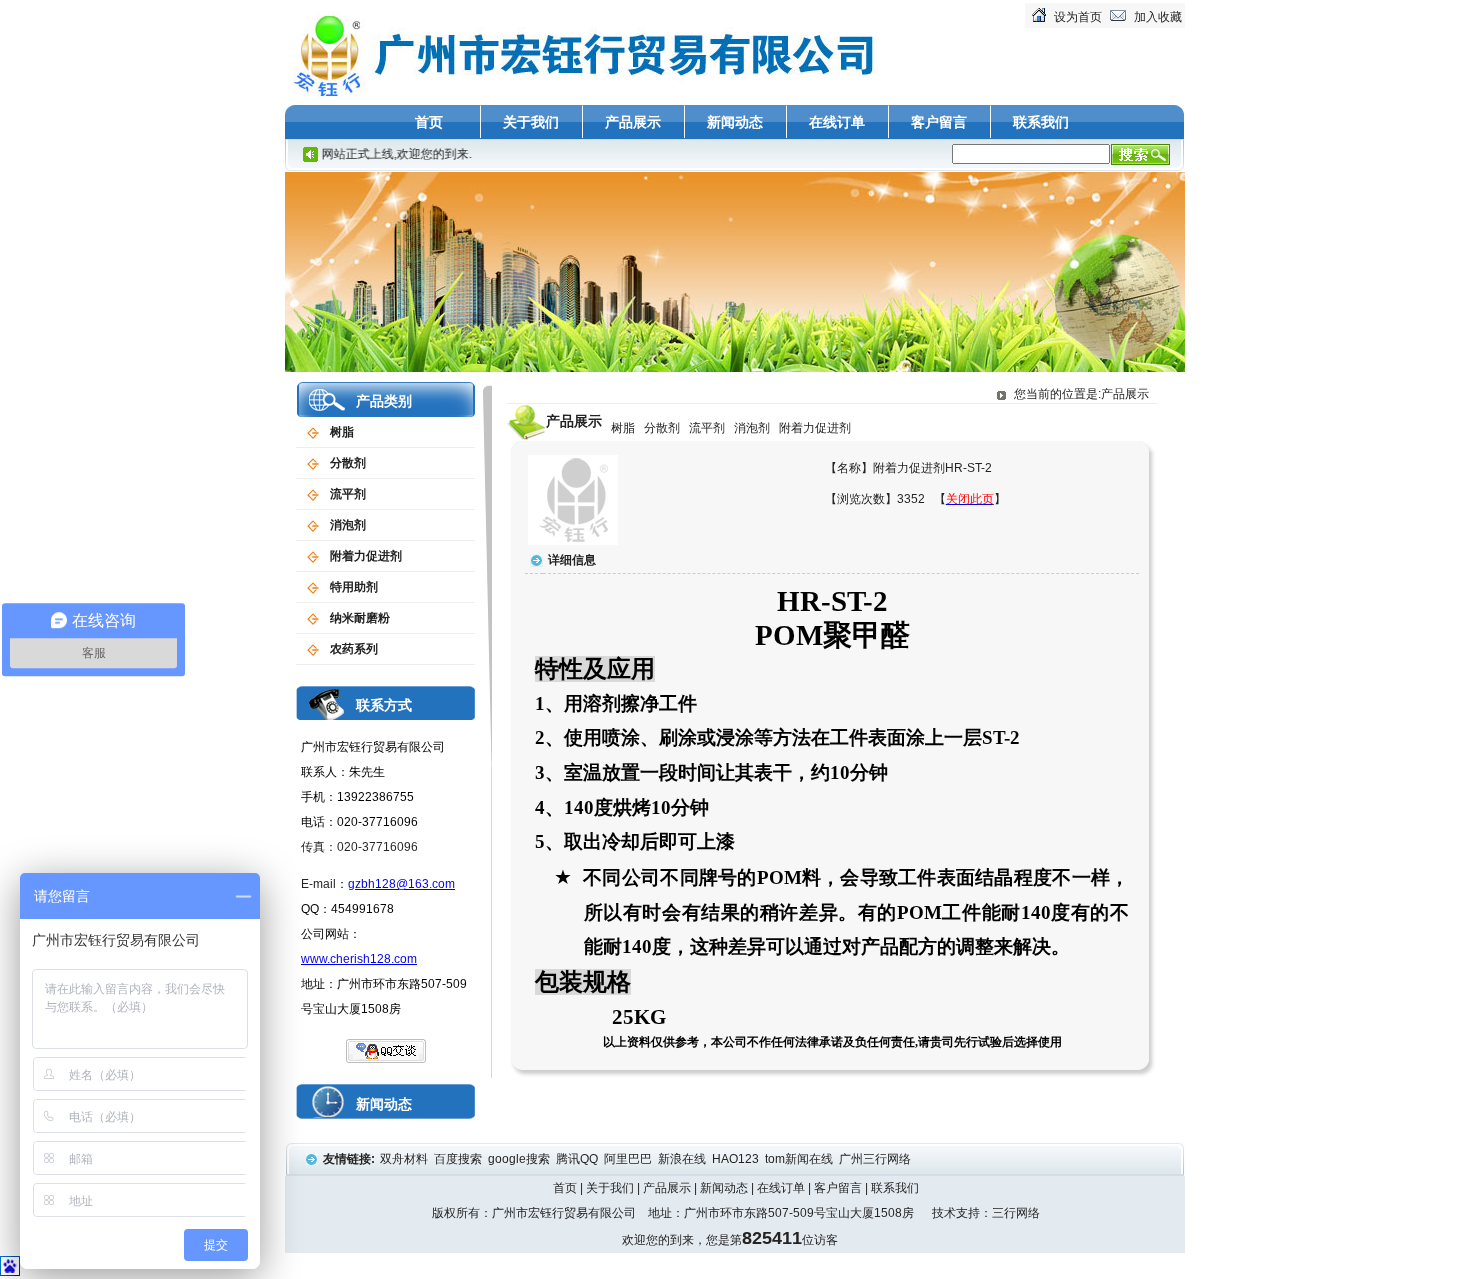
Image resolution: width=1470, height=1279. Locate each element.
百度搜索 (459, 1159)
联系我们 (1041, 122)
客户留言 (939, 122)
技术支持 (956, 1213)
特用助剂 (354, 587)
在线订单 (837, 122)
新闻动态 (735, 122)
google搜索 (520, 1159)
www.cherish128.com (359, 959)
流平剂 (348, 494)
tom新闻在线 (800, 1159)
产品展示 (633, 122)
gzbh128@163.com (401, 884)
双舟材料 (405, 1159)
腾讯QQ (578, 1159)
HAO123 (737, 1159)
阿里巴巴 (629, 1159)
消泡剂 (348, 525)
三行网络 (1016, 1213)
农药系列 (354, 649)
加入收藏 (1158, 17)
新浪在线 (683, 1159)
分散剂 (348, 463)
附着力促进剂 (366, 556)
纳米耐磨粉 (360, 618)
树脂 (342, 432)
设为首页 (1078, 17)
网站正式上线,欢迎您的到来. (377, 154)
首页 (429, 122)
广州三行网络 (876, 1159)
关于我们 (531, 122)
